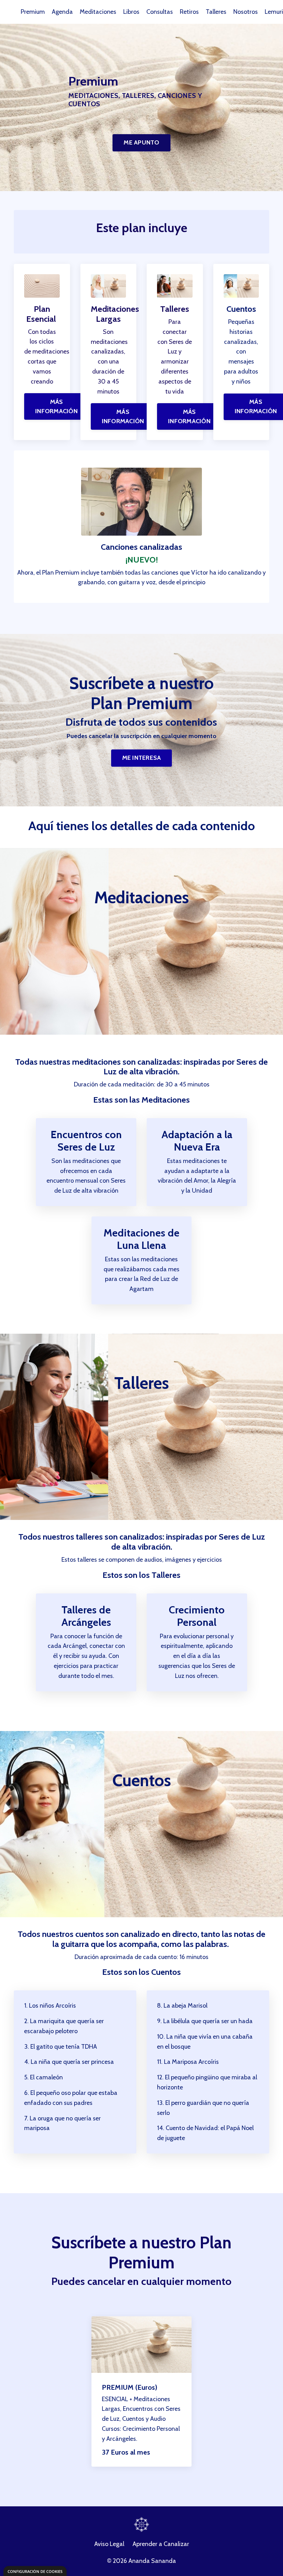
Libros (131, 12)
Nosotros (246, 12)
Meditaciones (98, 12)
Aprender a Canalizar (161, 2544)
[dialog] (35, 2571)
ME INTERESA (142, 758)
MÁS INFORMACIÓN (56, 406)
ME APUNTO (141, 142)
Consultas (160, 12)
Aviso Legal (109, 2544)
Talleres (216, 12)
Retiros (189, 12)
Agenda (62, 12)
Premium (33, 12)
